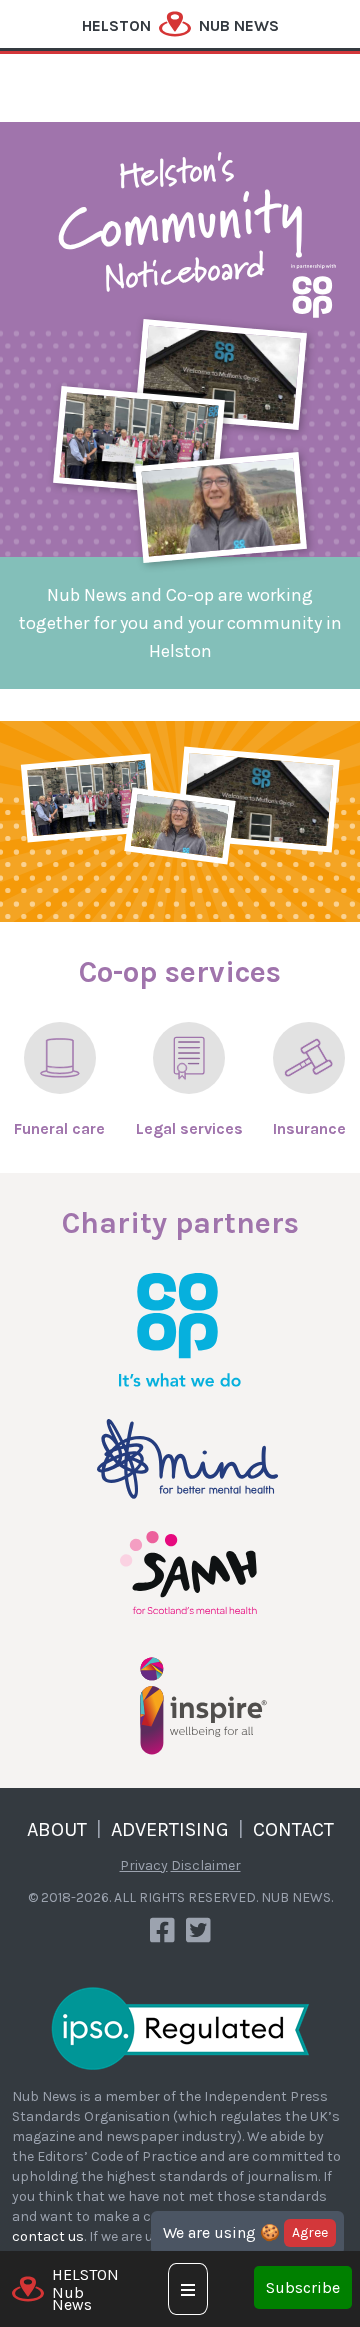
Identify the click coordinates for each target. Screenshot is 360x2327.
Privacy (144, 1865)
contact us (48, 2236)
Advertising (170, 1829)
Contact (293, 1829)
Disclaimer (206, 1865)
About (57, 1829)
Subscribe (303, 2287)
